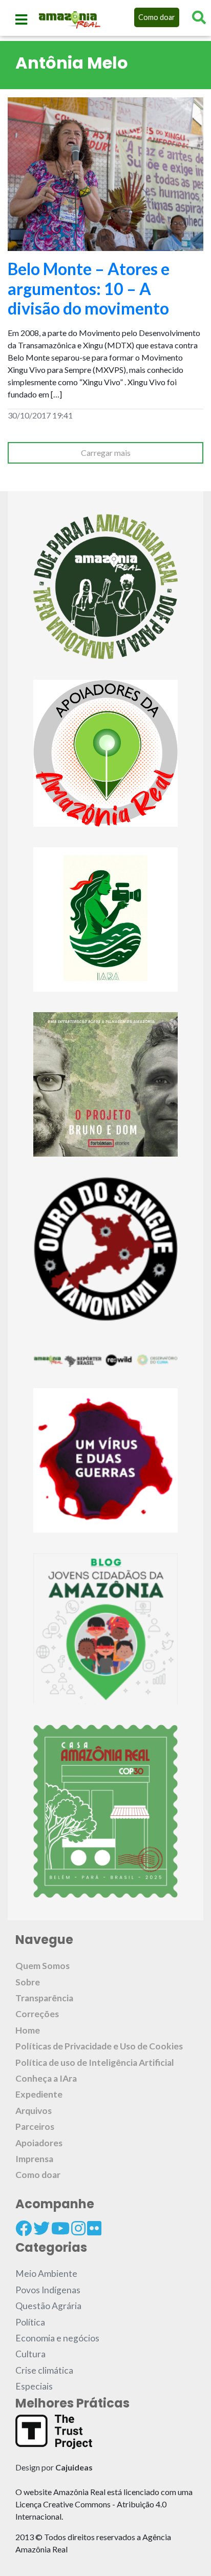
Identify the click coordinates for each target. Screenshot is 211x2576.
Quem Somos (43, 1966)
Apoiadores (39, 2143)
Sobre (28, 1982)
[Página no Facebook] (24, 2228)
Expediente (39, 2094)
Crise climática (44, 2370)
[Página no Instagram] (78, 2228)
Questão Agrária (48, 2306)
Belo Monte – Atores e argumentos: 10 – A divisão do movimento (89, 288)
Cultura (30, 2354)
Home (28, 2030)
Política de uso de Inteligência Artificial (95, 2062)
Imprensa (34, 2159)
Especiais (34, 2386)
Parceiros (35, 2127)
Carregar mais (106, 453)
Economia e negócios (57, 2338)
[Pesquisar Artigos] (199, 17)
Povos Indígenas (48, 2290)
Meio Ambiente (46, 2274)
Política (30, 2322)
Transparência (44, 1998)
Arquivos (34, 2111)
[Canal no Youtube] (60, 2228)
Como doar (157, 17)
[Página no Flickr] (94, 2228)
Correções (37, 2014)
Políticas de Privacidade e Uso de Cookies (99, 2046)
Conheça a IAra (46, 2078)
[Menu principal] (21, 19)
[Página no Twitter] (41, 2228)
